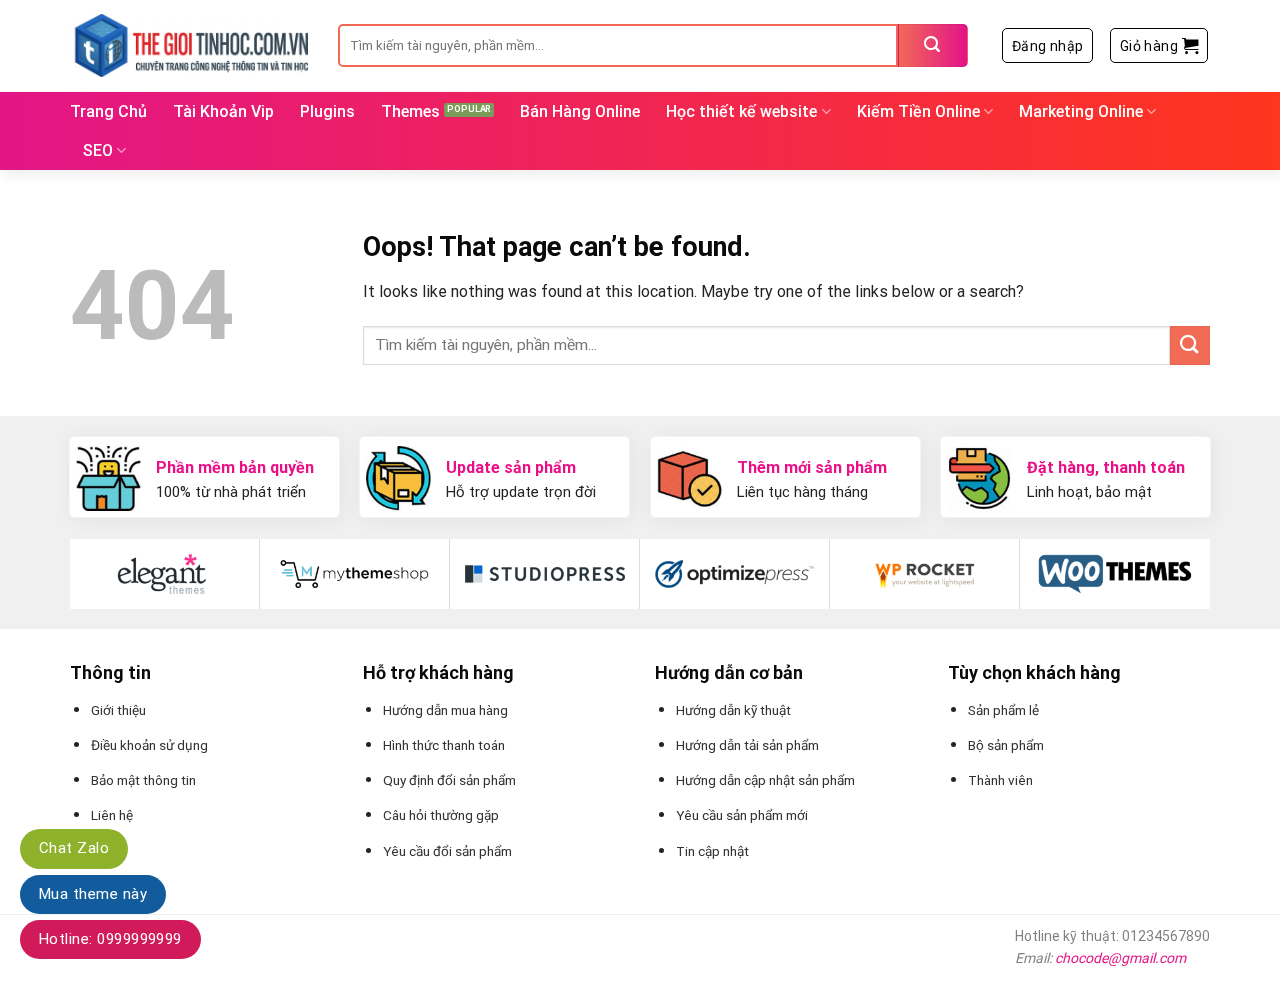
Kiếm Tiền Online (918, 111)
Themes (410, 111)
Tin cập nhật (712, 851)
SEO (98, 150)
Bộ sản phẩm (1006, 745)
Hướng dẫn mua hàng (445, 710)
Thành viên (1000, 780)
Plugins (327, 111)
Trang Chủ (108, 111)
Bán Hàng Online (580, 111)
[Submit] (933, 45)
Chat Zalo (74, 848)
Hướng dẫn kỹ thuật (733, 710)
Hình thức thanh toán (444, 745)
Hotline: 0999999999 (110, 939)
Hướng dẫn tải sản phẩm (747, 745)
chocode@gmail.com (1120, 958)
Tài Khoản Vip (223, 111)
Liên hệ (112, 815)
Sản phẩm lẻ (1003, 710)
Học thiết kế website (741, 111)
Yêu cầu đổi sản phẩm (447, 851)
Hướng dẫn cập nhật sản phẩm (765, 780)
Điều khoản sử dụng (149, 745)
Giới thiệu (118, 710)
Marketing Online (1081, 111)
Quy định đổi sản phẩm (449, 780)
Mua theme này (93, 894)
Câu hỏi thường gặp (441, 815)
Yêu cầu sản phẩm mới (742, 815)
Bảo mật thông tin (143, 780)
